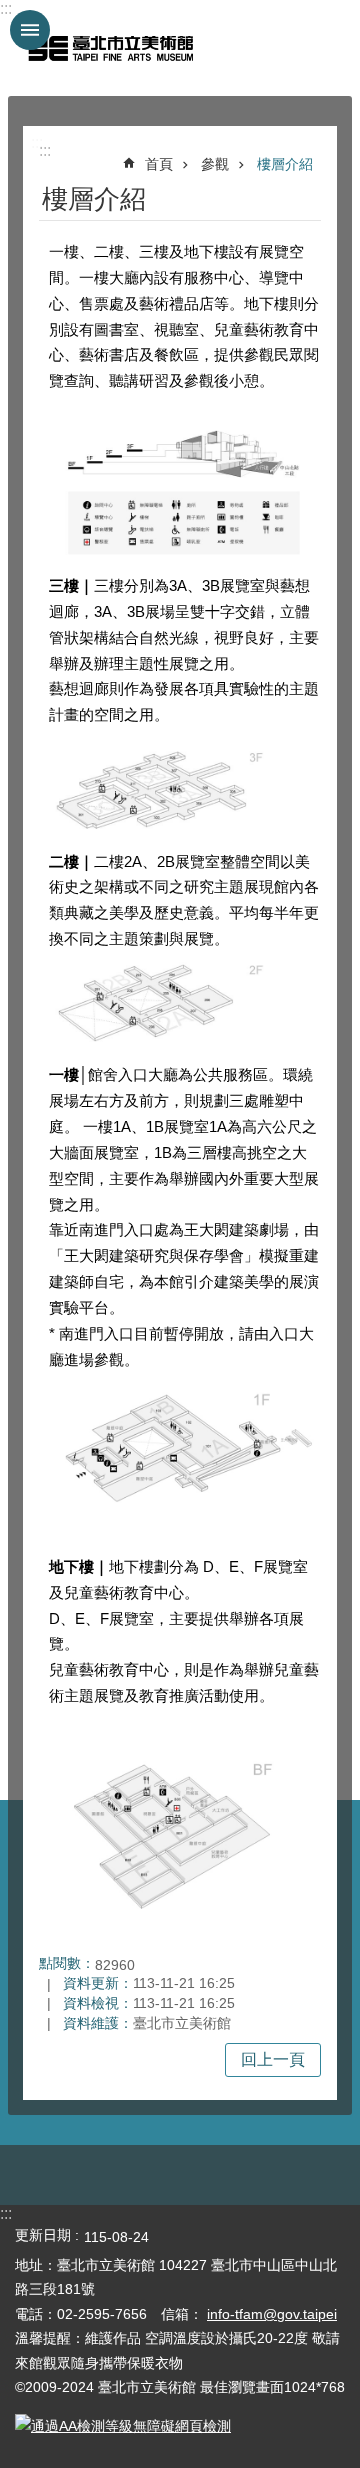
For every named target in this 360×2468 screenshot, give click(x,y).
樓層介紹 (285, 164)
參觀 (215, 164)
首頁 (159, 164)
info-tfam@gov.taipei (272, 2314)
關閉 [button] (30, 30)
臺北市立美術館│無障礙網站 (110, 48)
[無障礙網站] (123, 2426)
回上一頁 (273, 2059)
